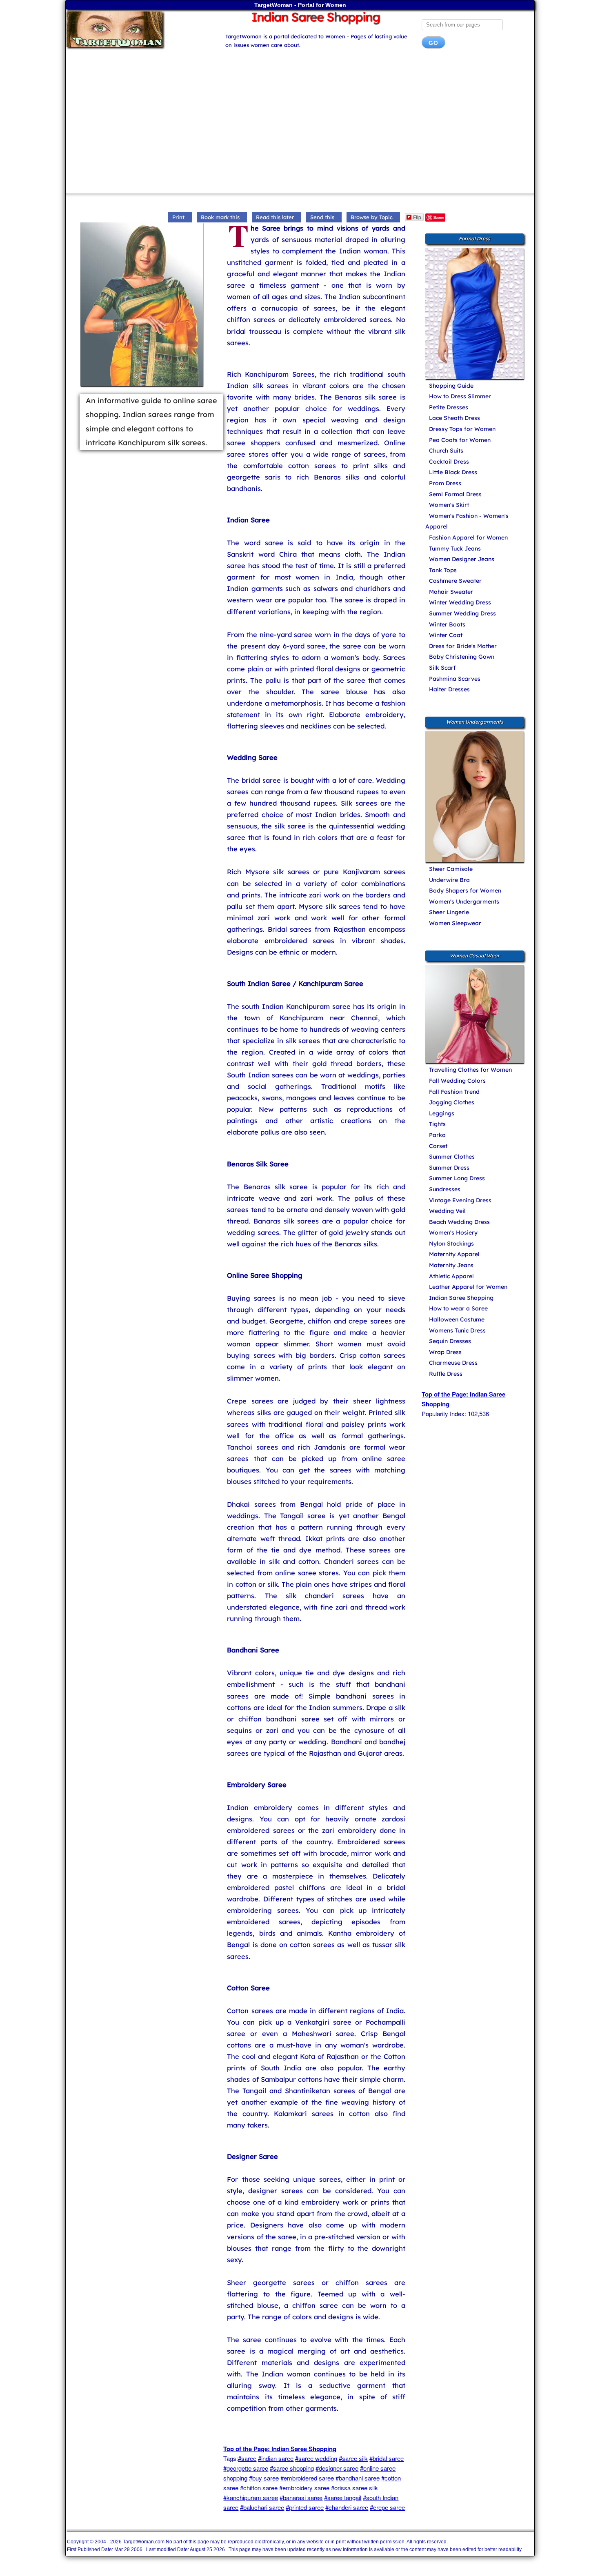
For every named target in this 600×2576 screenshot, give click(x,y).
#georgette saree (246, 2468)
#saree (247, 2458)
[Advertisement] (300, 124)
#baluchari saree (262, 2507)
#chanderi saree (347, 2507)
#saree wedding (316, 2458)
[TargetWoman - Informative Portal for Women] (138, 29)
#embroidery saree (304, 2488)
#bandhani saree (358, 2478)
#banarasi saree (301, 2497)
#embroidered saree (307, 2478)
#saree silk (353, 2458)
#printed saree (305, 2507)
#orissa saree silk (354, 2488)
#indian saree (276, 2458)
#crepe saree (387, 2507)
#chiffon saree (259, 2488)
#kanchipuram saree (251, 2497)
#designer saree (337, 2468)
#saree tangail (343, 2497)
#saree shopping (292, 2468)
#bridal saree (387, 2458)
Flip (417, 217)
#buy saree (264, 2478)
